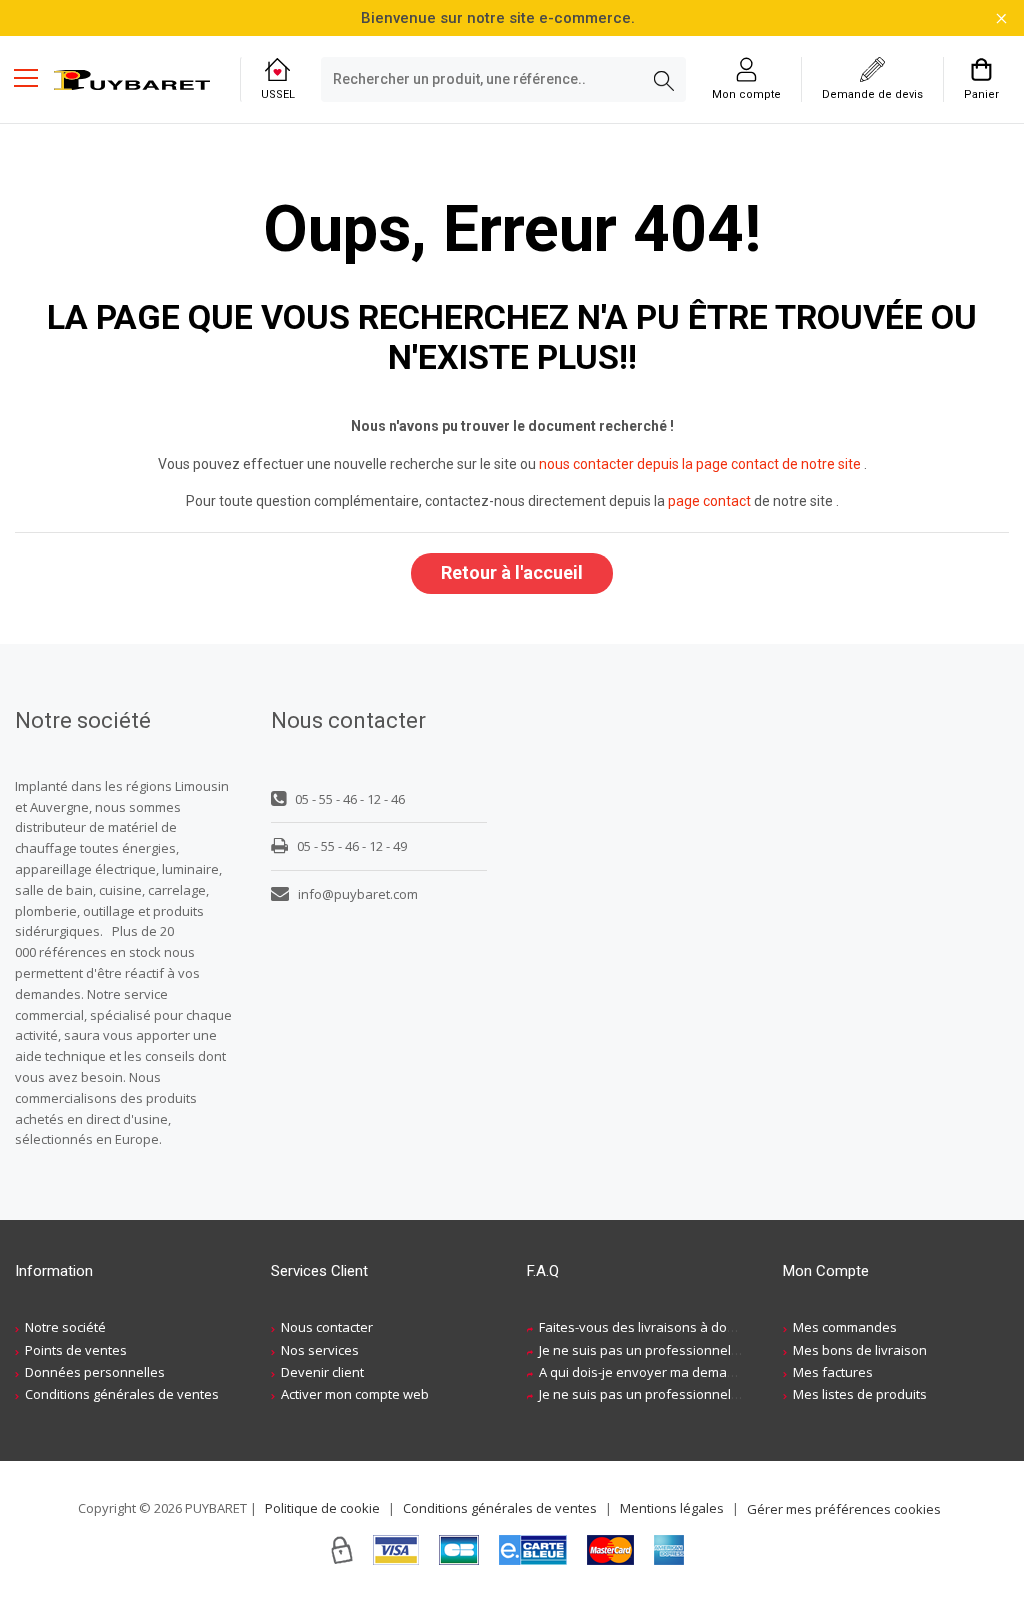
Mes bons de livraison (860, 1350)
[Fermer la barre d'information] (1001, 18)
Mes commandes (845, 1327)
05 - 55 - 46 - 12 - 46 (350, 799)
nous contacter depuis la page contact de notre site (700, 464)
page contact (709, 501)
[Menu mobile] (34, 77)
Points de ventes (76, 1350)
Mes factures (833, 1372)
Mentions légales (672, 1508)
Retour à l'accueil (512, 572)
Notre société (65, 1327)
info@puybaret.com (358, 894)
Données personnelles (95, 1372)
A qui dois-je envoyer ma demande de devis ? (677, 1372)
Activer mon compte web (355, 1394)
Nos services (320, 1350)
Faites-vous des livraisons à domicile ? (654, 1327)
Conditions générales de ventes (122, 1394)
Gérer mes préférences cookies (844, 1509)
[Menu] (34, 80)
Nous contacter (327, 1327)
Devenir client (322, 1372)
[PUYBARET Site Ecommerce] (132, 80)
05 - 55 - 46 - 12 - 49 (352, 846)
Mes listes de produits (860, 1394)
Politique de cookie (322, 1508)
